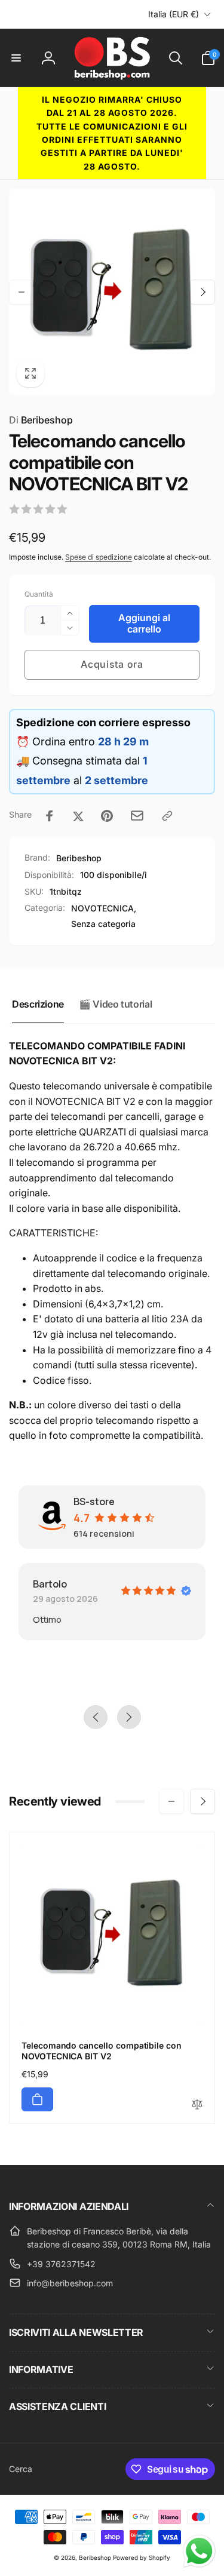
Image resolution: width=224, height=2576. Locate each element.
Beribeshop (41, 420)
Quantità (39, 594)
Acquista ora (112, 664)
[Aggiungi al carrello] (37, 2099)
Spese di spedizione (99, 557)
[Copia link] (167, 816)
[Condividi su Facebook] (50, 816)
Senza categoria (103, 924)
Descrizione (38, 1004)
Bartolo (50, 1584)
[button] (16, 58)
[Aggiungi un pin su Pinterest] (107, 816)
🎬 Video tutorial (115, 1004)
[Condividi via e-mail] (137, 816)
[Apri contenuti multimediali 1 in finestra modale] (112, 292)
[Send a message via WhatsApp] (199, 2551)
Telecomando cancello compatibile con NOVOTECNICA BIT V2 (102, 2051)
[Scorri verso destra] (202, 292)
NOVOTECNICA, (104, 908)
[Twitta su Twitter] (78, 816)
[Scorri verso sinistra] (22, 292)
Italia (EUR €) (174, 14)
